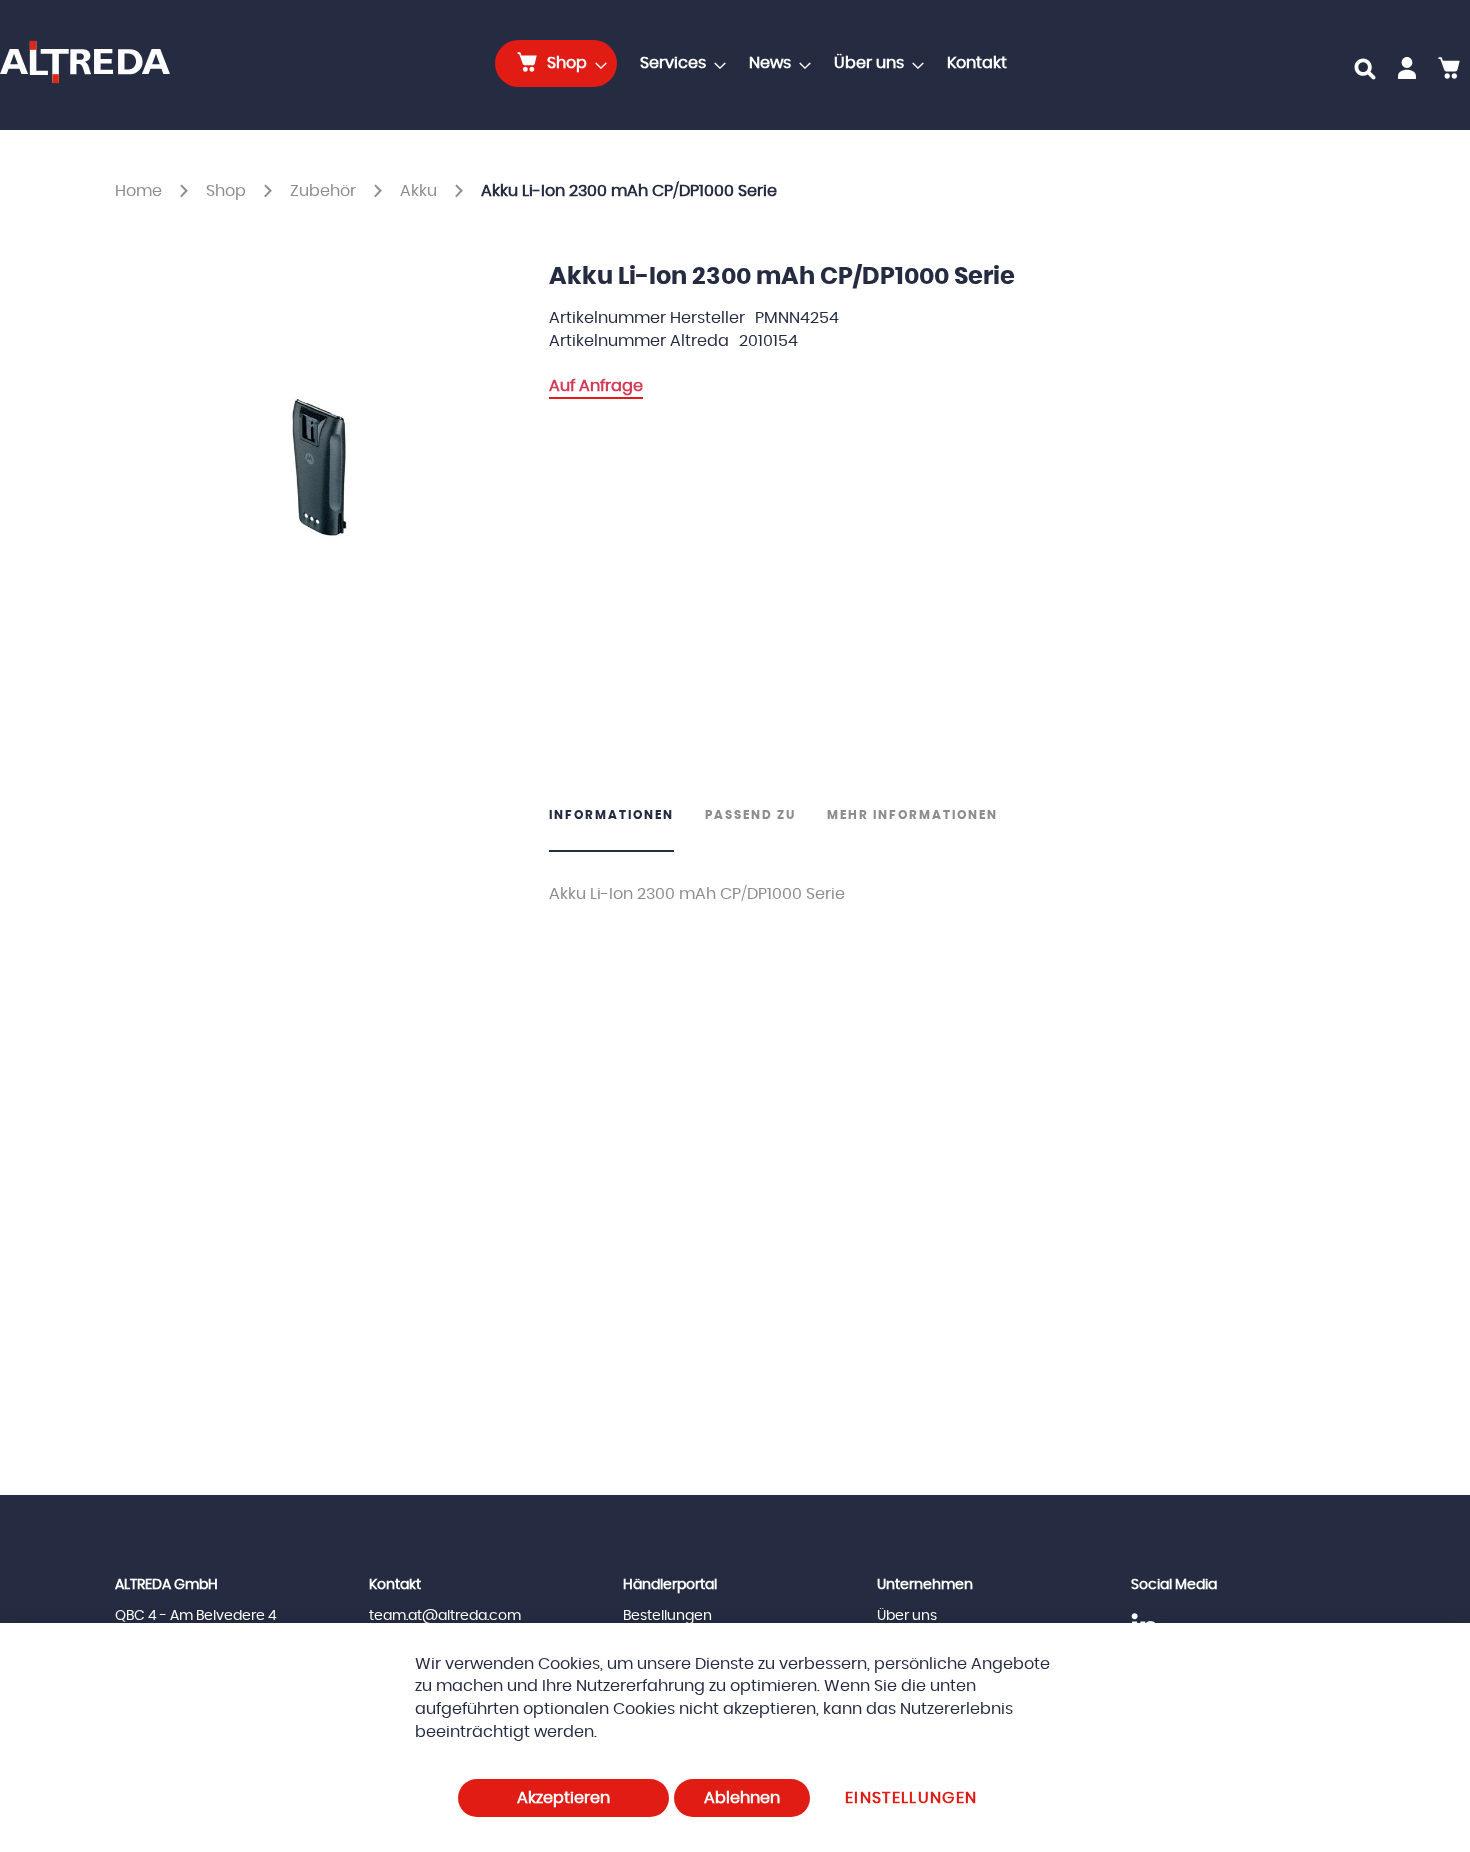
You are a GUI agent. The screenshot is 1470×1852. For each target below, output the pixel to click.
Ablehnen (742, 1798)
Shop (228, 191)
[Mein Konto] (1407, 72)
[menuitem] (556, 63)
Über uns (907, 1616)
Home (140, 191)
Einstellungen (911, 1798)
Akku (420, 191)
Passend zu (750, 815)
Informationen (611, 815)
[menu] (757, 63)
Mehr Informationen (912, 815)
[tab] (619, 829)
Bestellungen (667, 1616)
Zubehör (325, 191)
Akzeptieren (563, 1798)
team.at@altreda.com (445, 1616)
